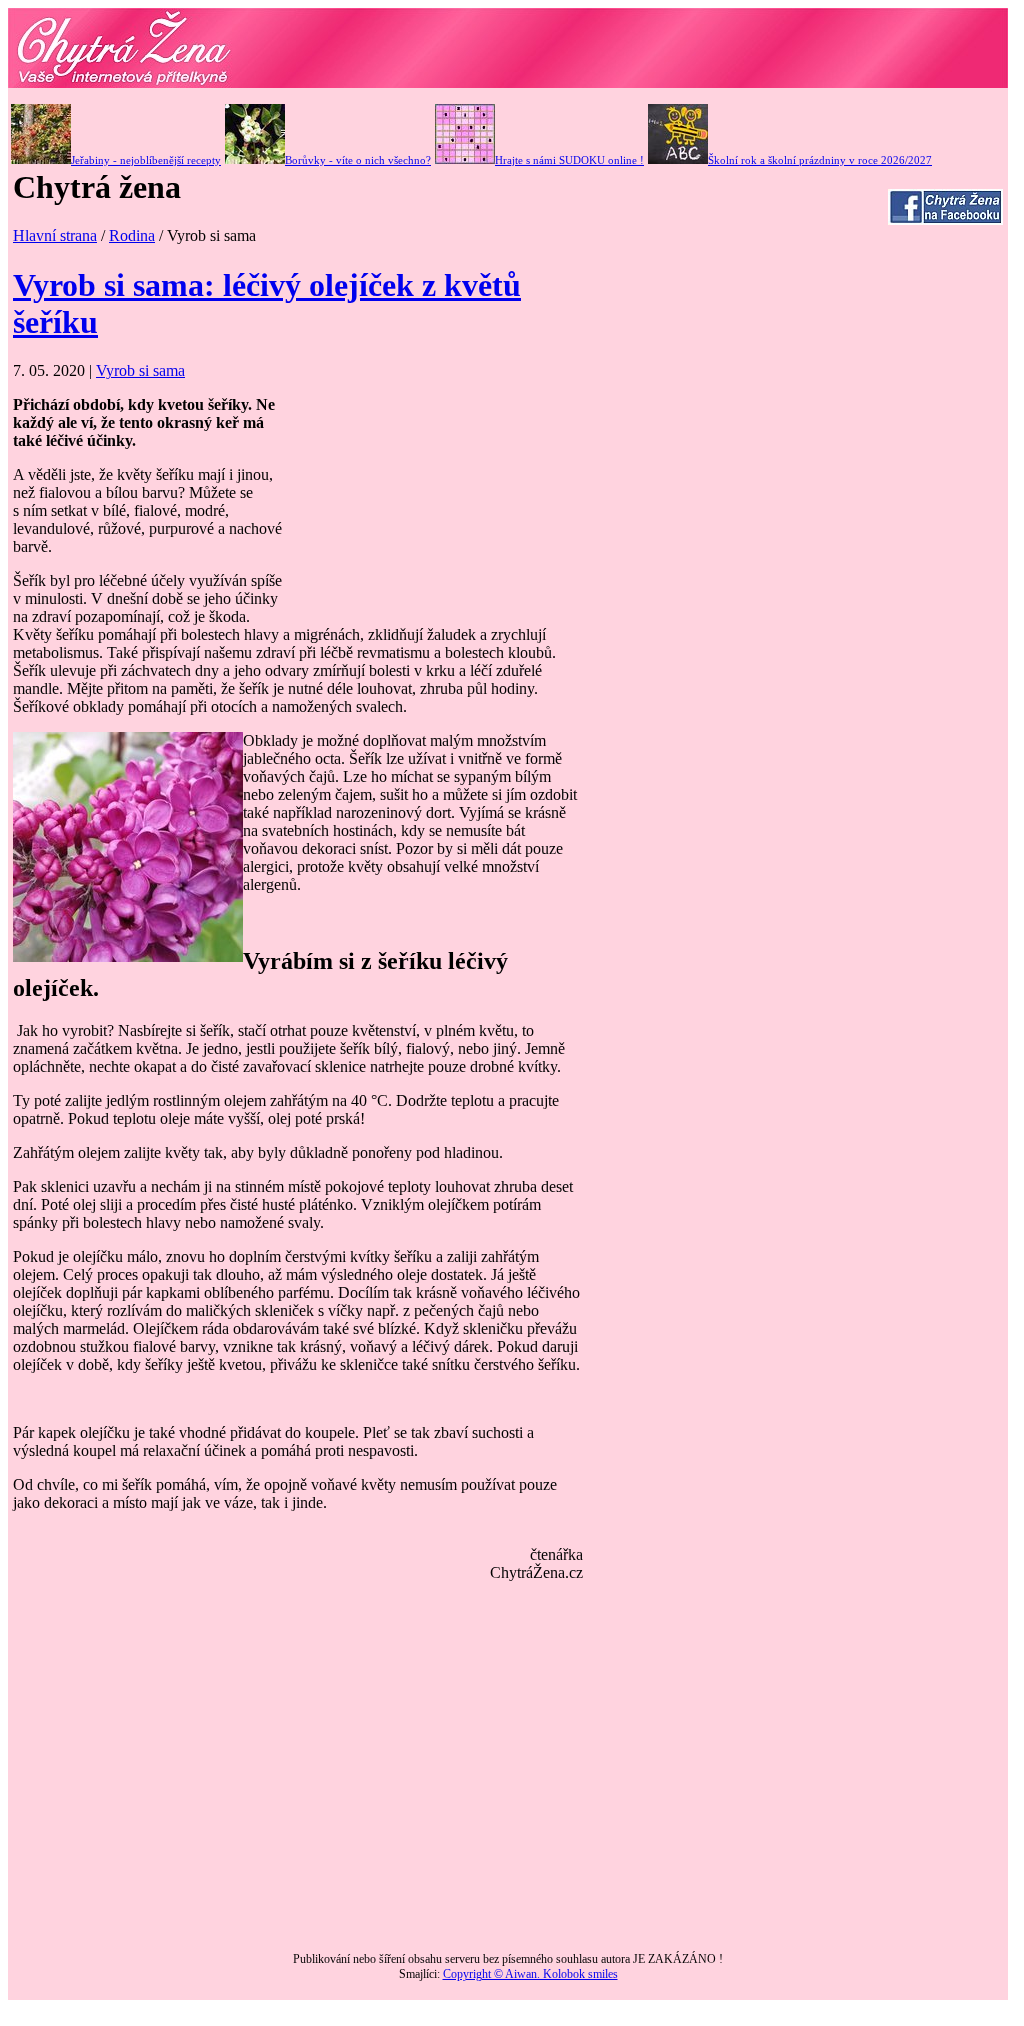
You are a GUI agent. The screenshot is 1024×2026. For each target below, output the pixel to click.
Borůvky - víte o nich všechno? (358, 160)
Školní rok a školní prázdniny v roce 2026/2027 (820, 160)
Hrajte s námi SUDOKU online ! (569, 160)
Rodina (132, 235)
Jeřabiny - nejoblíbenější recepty (146, 160)
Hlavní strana (55, 235)
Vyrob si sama (140, 370)
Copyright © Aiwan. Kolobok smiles (530, 1974)
